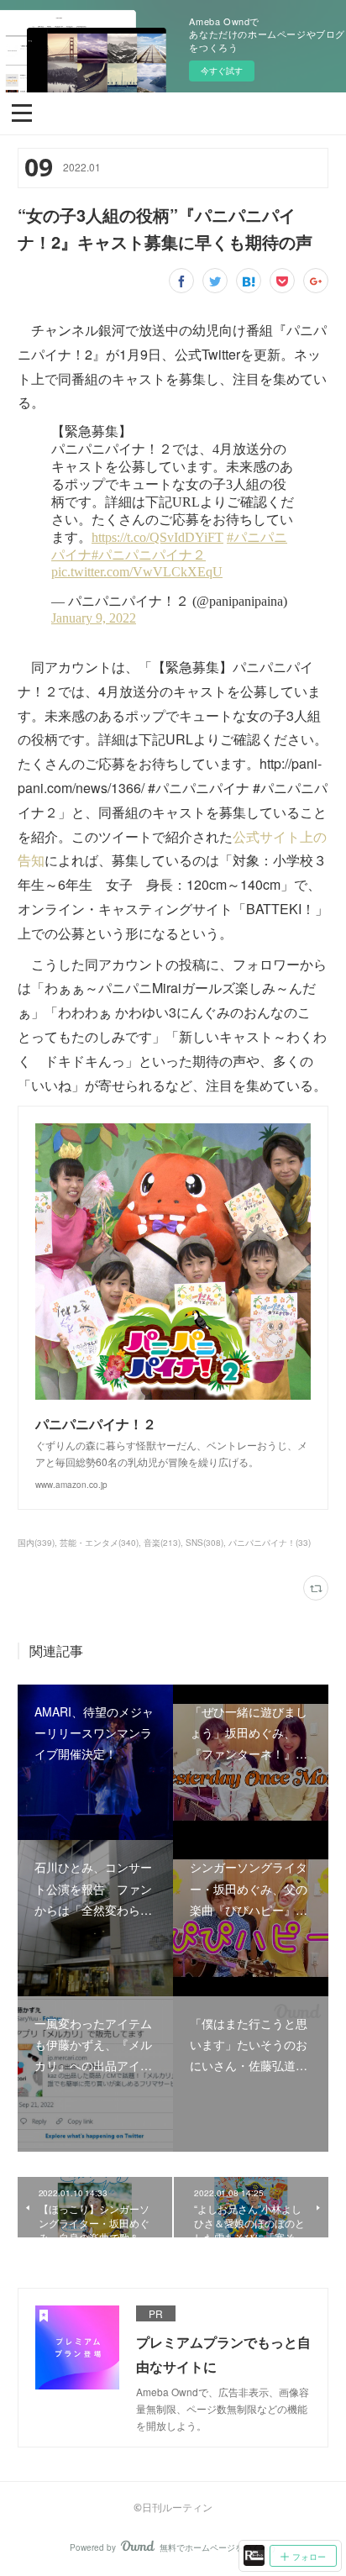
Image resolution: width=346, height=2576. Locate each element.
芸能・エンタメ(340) (99, 1543)
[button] (22, 112)
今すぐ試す (222, 71)
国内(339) (36, 1543)
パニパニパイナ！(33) (270, 1543)
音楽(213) (162, 1543)
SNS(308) (204, 1543)
